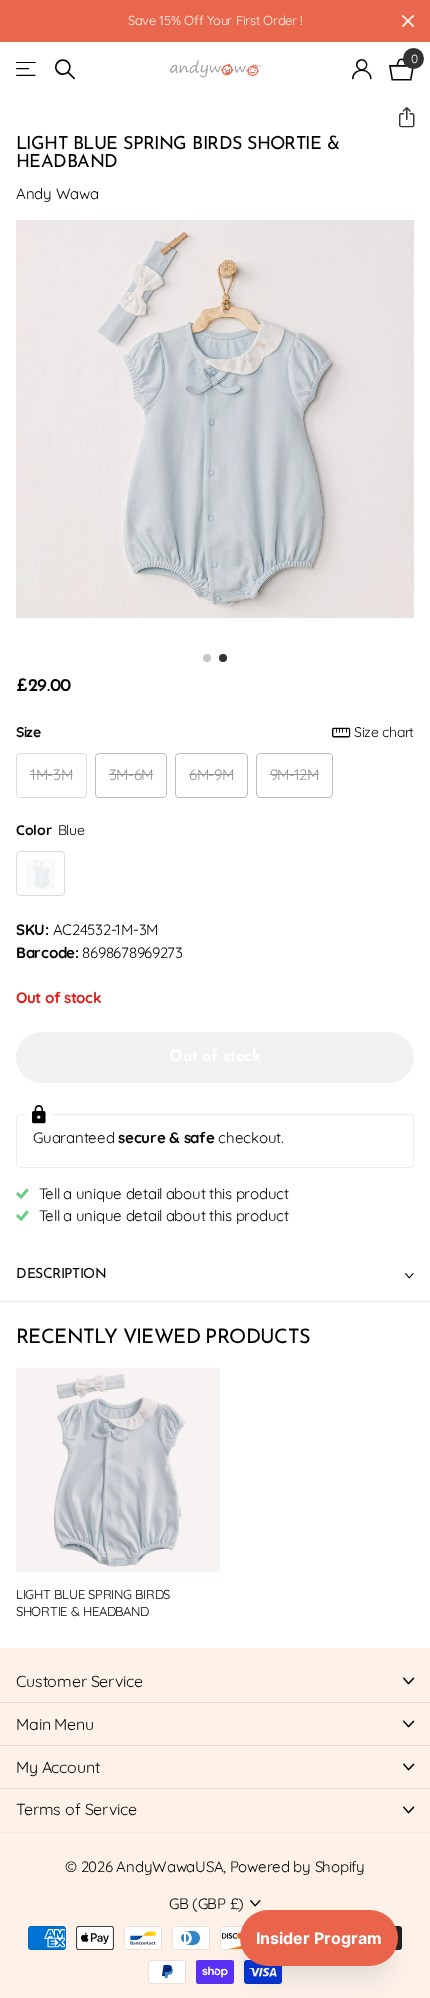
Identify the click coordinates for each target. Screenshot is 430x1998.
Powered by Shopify (297, 1866)
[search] (65, 69)
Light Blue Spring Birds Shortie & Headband (93, 1602)
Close (408, 21)
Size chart (384, 732)
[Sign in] (362, 69)
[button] (398, 117)
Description (61, 1274)
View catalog (27, 69)
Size (215, 732)
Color (50, 830)
